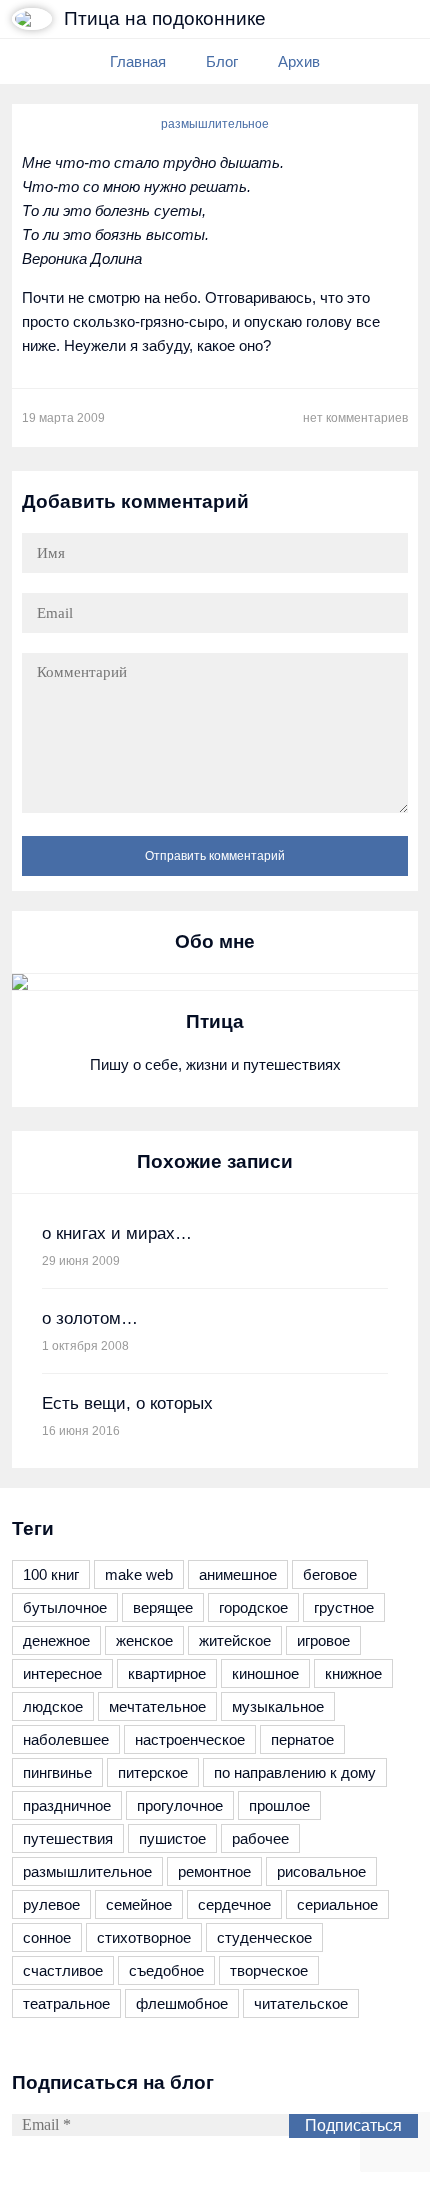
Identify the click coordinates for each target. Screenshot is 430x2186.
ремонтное (214, 1871)
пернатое (302, 1739)
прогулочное (180, 1805)
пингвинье (57, 1772)
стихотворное (144, 1937)
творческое (269, 1970)
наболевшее (66, 1739)
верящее (163, 1607)
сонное (47, 1937)
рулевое (51, 1904)
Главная (138, 61)
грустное (344, 1607)
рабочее (260, 1838)
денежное (56, 1640)
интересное (62, 1673)
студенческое (264, 1937)
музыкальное (278, 1706)
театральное (66, 2003)
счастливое (63, 1970)
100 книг (51, 1574)
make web (139, 1574)
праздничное (67, 1805)
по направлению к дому (295, 1772)
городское (253, 1607)
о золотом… (90, 1318)
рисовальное (321, 1871)
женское (144, 1640)
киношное (265, 1673)
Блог (222, 61)
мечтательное (157, 1706)
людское (53, 1706)
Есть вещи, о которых (127, 1403)
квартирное (167, 1673)
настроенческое (190, 1739)
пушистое (172, 1838)
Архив (299, 61)
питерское (153, 1772)
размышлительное (215, 124)
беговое (330, 1574)
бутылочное (65, 1607)
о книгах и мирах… (117, 1233)
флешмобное (182, 2003)
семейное (139, 1904)
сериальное (337, 1904)
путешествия (68, 1838)
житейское (235, 1640)
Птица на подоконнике (165, 18)
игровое (323, 1640)
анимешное (238, 1574)
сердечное (234, 1904)
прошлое (279, 1805)
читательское (301, 2003)
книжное (353, 1673)
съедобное (166, 1970)
